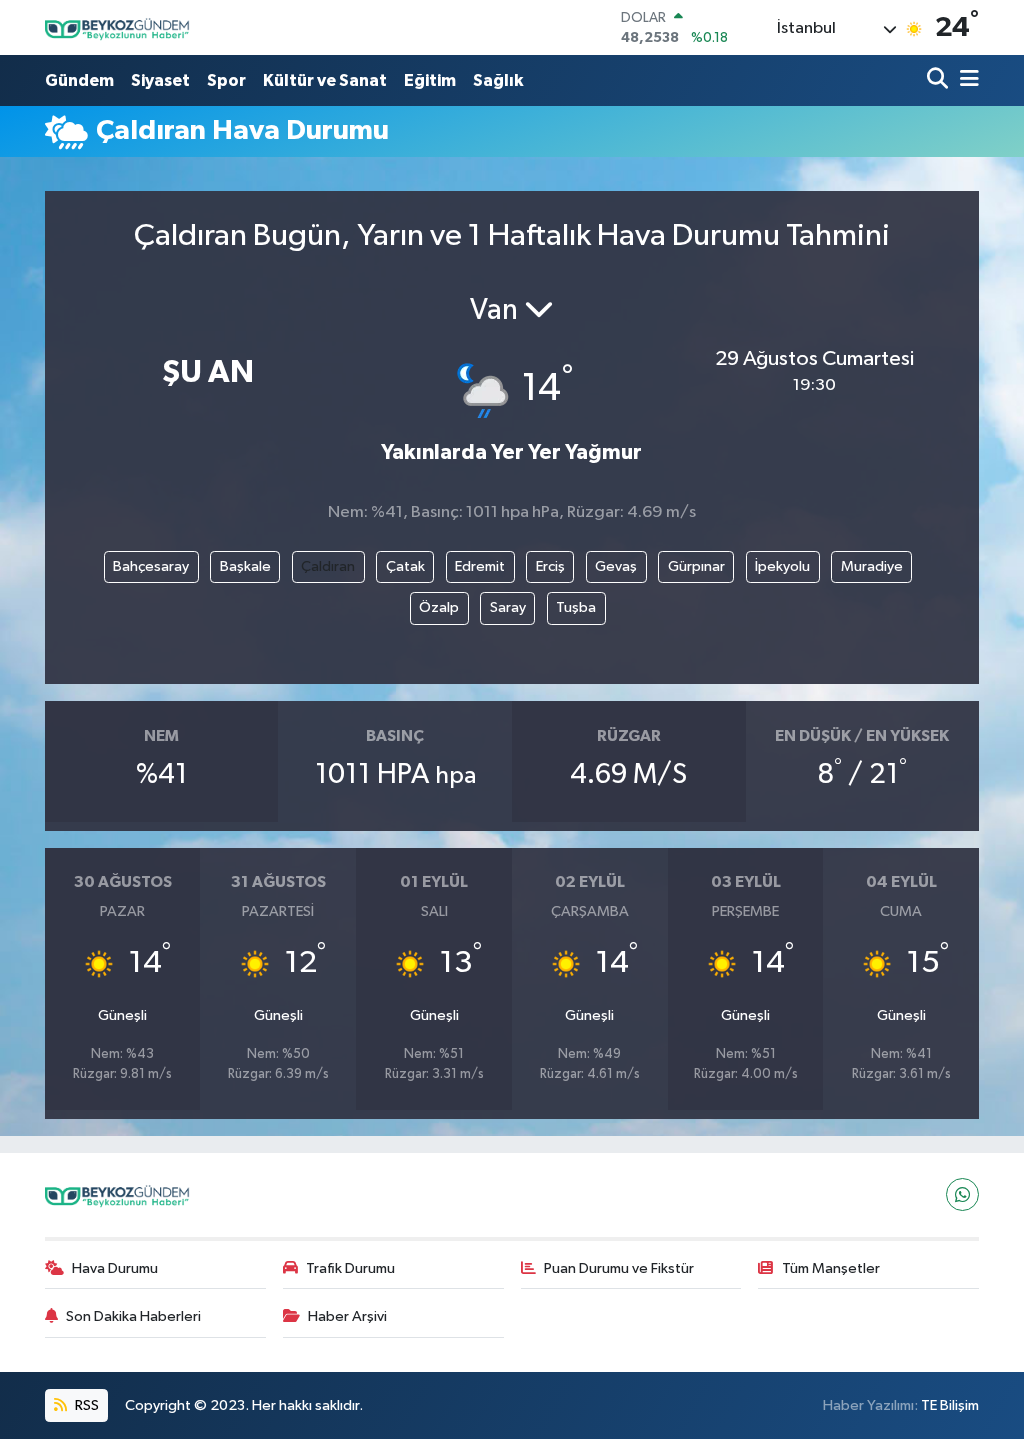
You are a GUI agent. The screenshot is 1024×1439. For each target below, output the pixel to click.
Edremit (480, 566)
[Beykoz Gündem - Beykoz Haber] (120, 27)
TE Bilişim (950, 1405)
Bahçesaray (151, 566)
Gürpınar (696, 566)
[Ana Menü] (966, 80)
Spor (226, 80)
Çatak (405, 566)
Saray (508, 607)
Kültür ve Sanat (325, 80)
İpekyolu (782, 566)
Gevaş (616, 566)
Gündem (79, 80)
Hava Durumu (115, 1268)
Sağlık (498, 80)
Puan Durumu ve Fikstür (619, 1268)
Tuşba (576, 607)
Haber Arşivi (347, 1316)
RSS (85, 1405)
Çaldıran (328, 566)
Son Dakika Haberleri (133, 1316)
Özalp (439, 607)
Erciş (550, 566)
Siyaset (160, 80)
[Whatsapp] (962, 1194)
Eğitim (430, 80)
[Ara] (939, 80)
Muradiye (872, 566)
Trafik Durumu (350, 1268)
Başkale (245, 566)
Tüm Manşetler (831, 1268)
